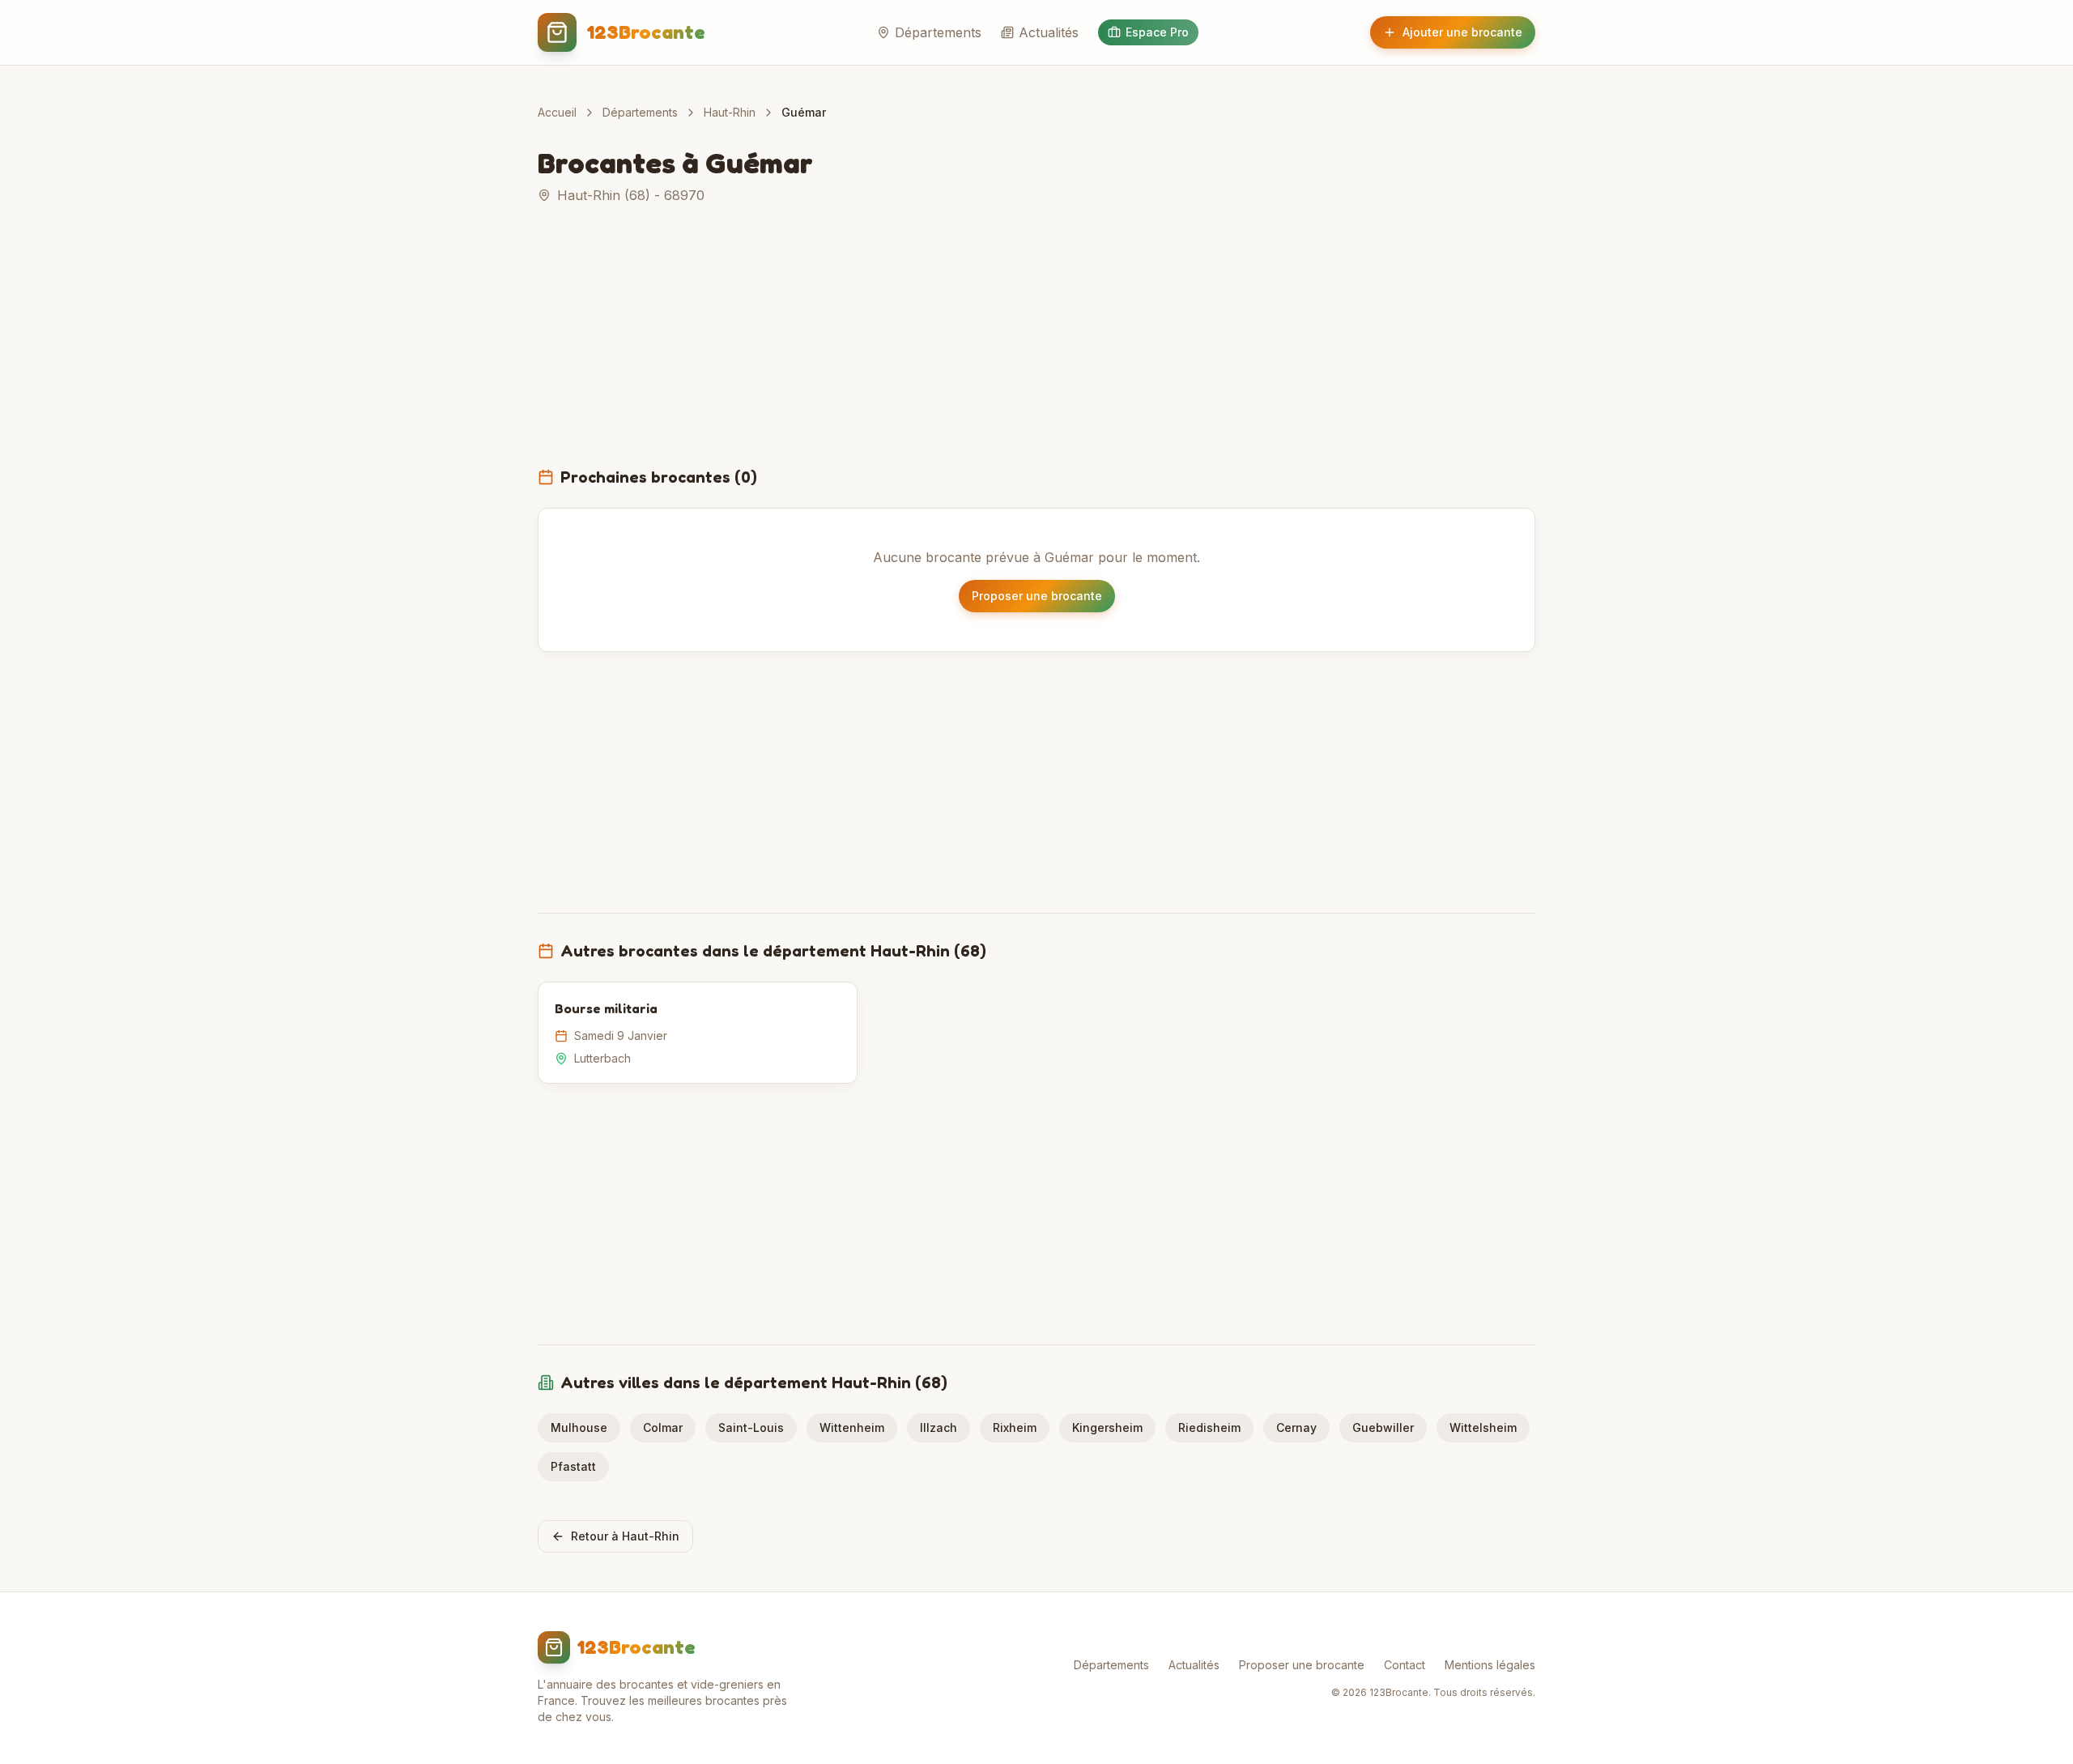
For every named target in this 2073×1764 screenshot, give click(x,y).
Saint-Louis (751, 1427)
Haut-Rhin (730, 112)
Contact (1405, 1665)
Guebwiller (1383, 1427)
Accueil (557, 112)
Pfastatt (573, 1466)
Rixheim (1015, 1427)
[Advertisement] (1036, 345)
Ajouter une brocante (1462, 32)
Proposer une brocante (1037, 596)
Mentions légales (1490, 1665)
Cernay (1296, 1427)
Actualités (1049, 32)
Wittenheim (852, 1427)
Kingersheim (1107, 1427)
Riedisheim (1209, 1427)
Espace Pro (1157, 32)
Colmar (663, 1427)
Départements (938, 32)
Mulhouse (579, 1427)
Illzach (939, 1427)
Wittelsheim (1483, 1427)
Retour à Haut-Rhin (625, 1536)
